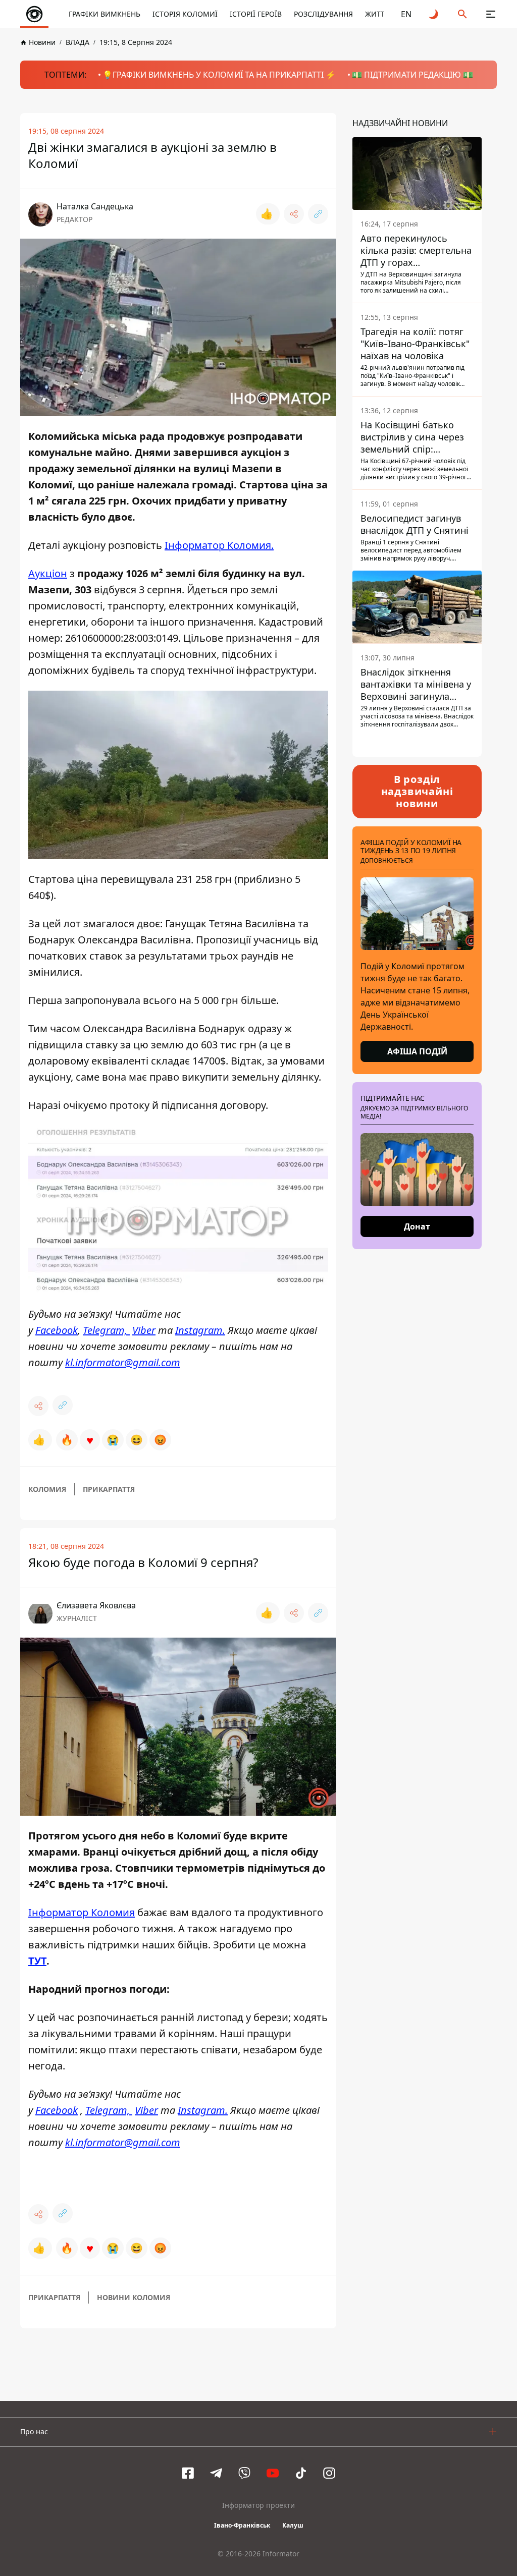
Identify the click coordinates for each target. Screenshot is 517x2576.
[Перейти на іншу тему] (434, 14)
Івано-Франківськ (242, 2525)
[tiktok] (301, 2473)
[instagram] (329, 2473)
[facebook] (188, 2473)
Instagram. (200, 1330)
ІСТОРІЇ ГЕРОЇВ (256, 14)
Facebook (57, 1330)
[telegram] (216, 2473)
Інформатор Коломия (82, 1912)
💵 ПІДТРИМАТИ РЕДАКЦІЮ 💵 (412, 75)
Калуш (293, 2525)
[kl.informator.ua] (34, 14)
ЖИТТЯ (377, 14)
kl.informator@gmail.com (123, 1362)
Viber (144, 1330)
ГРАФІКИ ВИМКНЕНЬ (105, 14)
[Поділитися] (294, 214)
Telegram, (106, 1330)
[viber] (244, 2473)
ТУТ (37, 1961)
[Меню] (491, 14)
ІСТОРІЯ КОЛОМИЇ (185, 14)
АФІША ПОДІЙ (417, 1051)
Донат (417, 1226)
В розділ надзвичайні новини (417, 791)
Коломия (47, 1489)
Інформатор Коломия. (219, 545)
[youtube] (273, 2473)
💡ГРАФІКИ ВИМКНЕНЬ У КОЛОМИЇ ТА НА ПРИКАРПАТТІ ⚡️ (219, 75)
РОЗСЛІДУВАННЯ (323, 14)
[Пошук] (462, 14)
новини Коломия (134, 2297)
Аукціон (48, 573)
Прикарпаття (109, 1489)
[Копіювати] (318, 214)
